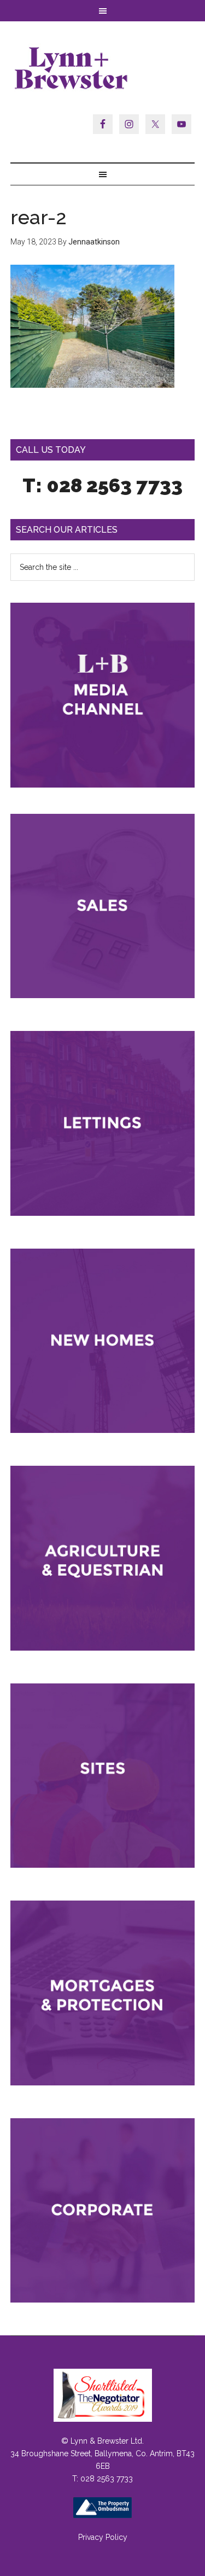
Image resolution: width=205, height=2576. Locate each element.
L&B (103, 68)
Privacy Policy (103, 2537)
